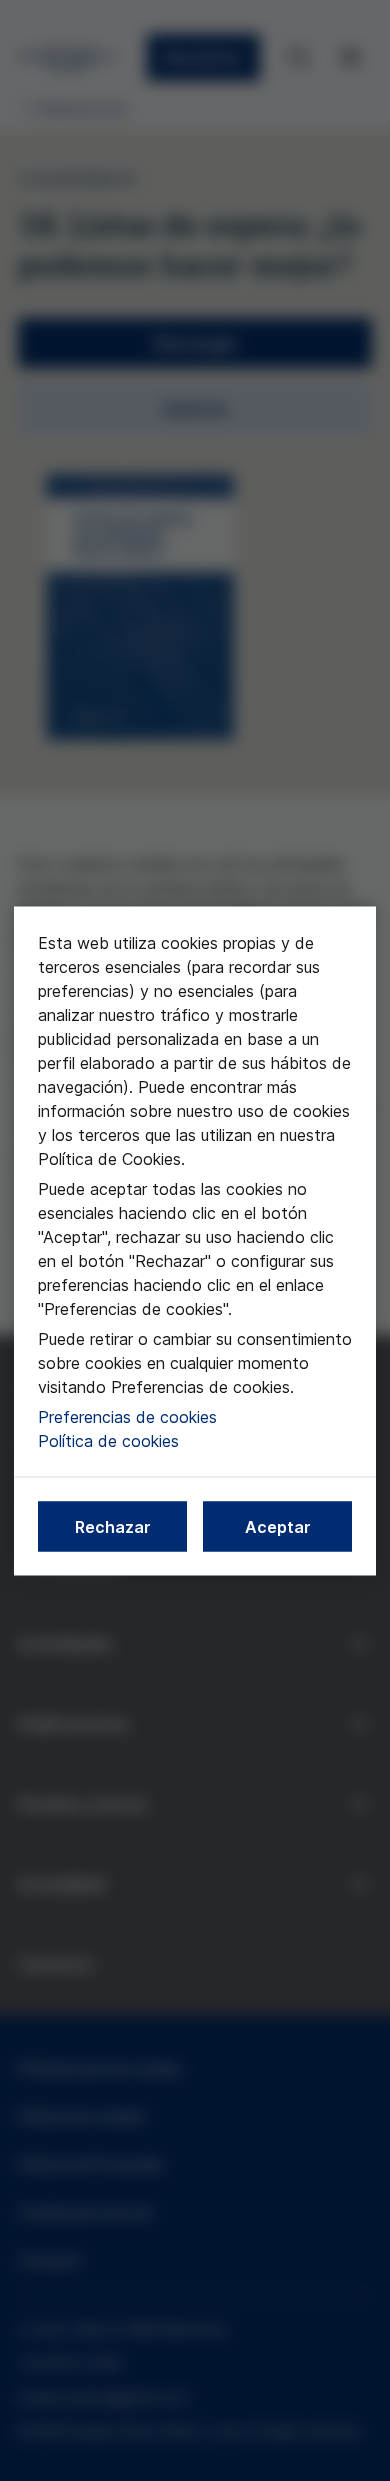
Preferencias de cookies (127, 1416)
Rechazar (113, 1526)
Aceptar (278, 1526)
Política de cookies (108, 1440)
